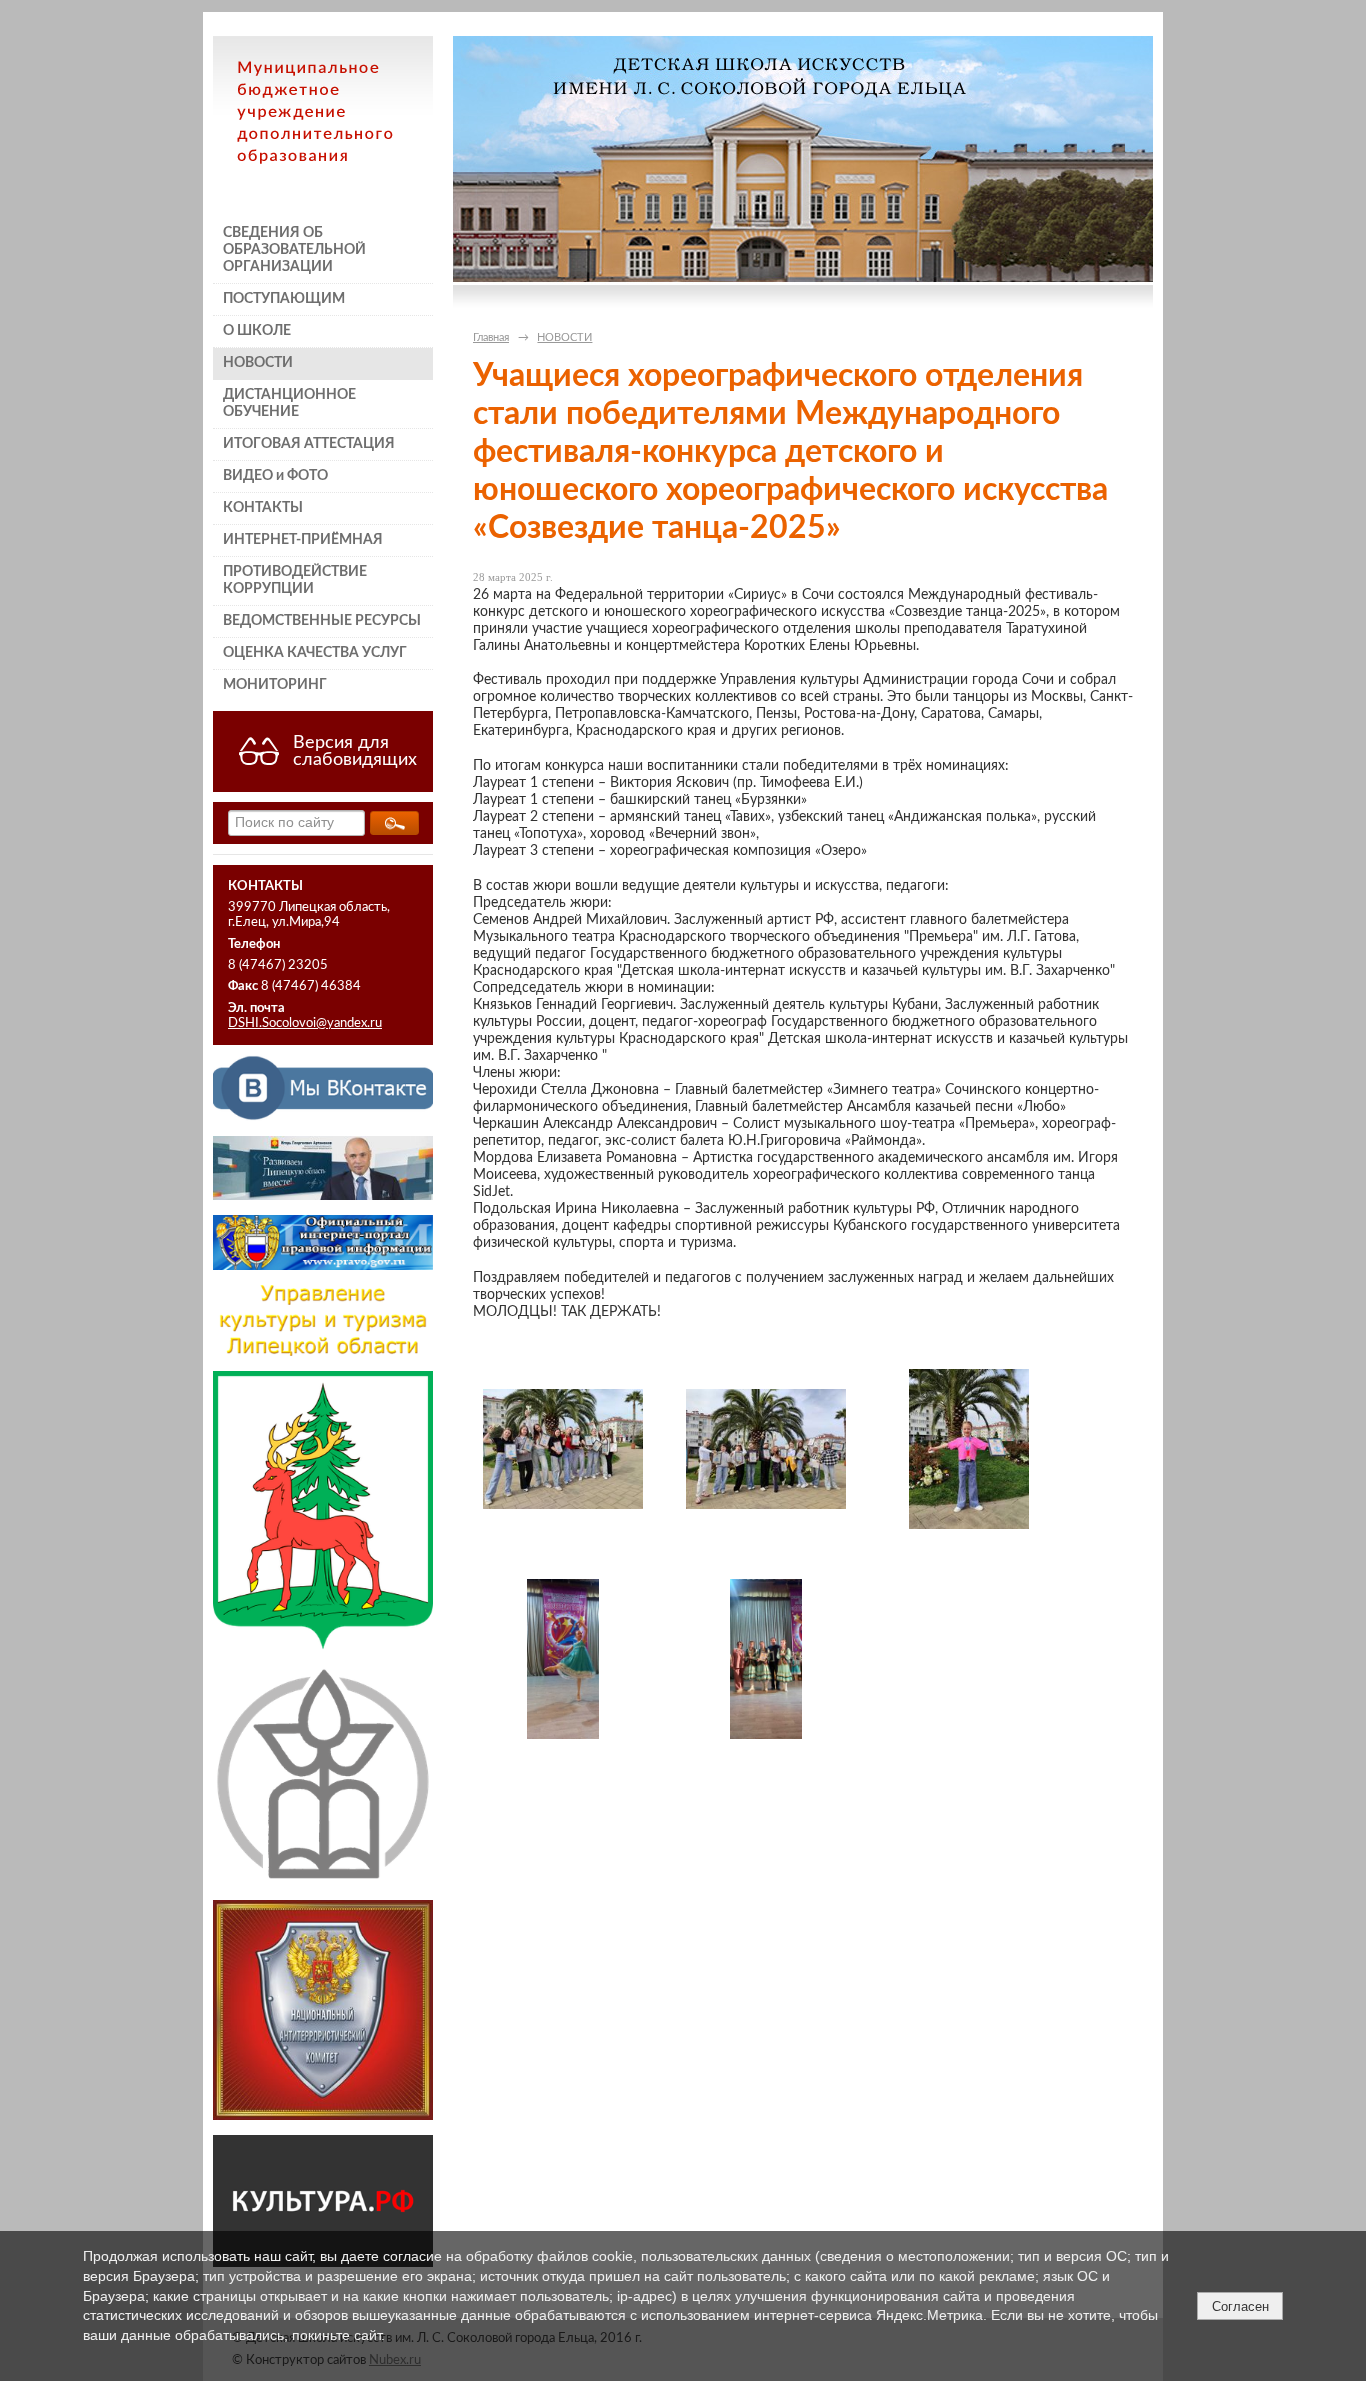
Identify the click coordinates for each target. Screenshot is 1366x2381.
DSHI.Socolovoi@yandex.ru (305, 1023)
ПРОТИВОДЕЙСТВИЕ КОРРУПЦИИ (295, 580)
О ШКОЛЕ (257, 331)
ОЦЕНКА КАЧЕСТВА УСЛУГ (315, 653)
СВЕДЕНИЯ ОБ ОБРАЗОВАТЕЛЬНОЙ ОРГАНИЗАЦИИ (294, 250)
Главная (491, 337)
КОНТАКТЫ (263, 508)
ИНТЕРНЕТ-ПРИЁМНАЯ (303, 540)
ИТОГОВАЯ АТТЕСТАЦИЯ (309, 444)
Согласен (1240, 2306)
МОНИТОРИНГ (275, 685)
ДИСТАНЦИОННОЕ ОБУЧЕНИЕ (289, 403)
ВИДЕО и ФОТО (275, 476)
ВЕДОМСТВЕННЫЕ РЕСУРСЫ (322, 621)
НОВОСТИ (258, 363)
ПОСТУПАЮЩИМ (284, 299)
